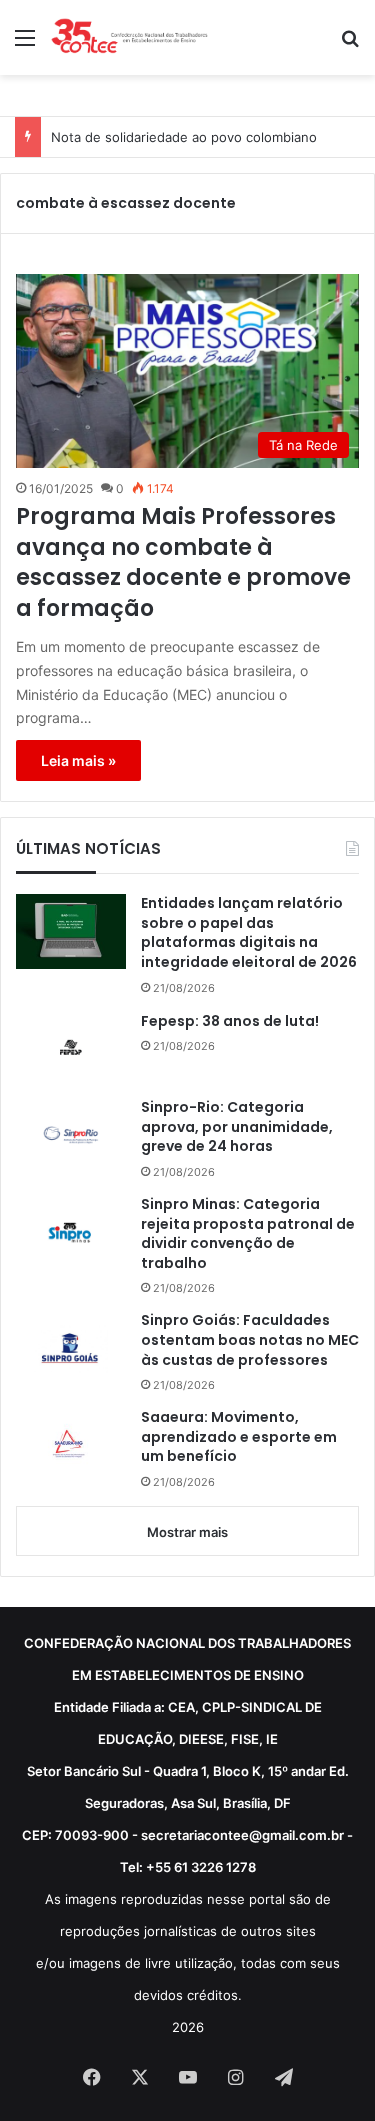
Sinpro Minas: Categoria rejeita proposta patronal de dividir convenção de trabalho (248, 1234)
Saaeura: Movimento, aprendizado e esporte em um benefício (239, 1437)
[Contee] (130, 37)
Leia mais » (78, 760)
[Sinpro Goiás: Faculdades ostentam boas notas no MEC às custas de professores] (71, 1348)
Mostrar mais (187, 1532)
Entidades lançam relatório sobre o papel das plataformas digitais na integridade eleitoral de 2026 (249, 933)
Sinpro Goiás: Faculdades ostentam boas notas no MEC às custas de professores (250, 1340)
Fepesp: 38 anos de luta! (230, 1021)
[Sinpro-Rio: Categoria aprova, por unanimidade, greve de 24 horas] (71, 1135)
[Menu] (25, 44)
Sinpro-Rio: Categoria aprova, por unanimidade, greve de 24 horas (237, 1127)
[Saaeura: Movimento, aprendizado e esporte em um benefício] (71, 1445)
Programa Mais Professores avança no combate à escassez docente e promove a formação (183, 563)
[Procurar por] (350, 44)
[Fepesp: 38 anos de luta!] (71, 1048)
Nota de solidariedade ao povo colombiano (184, 137)
